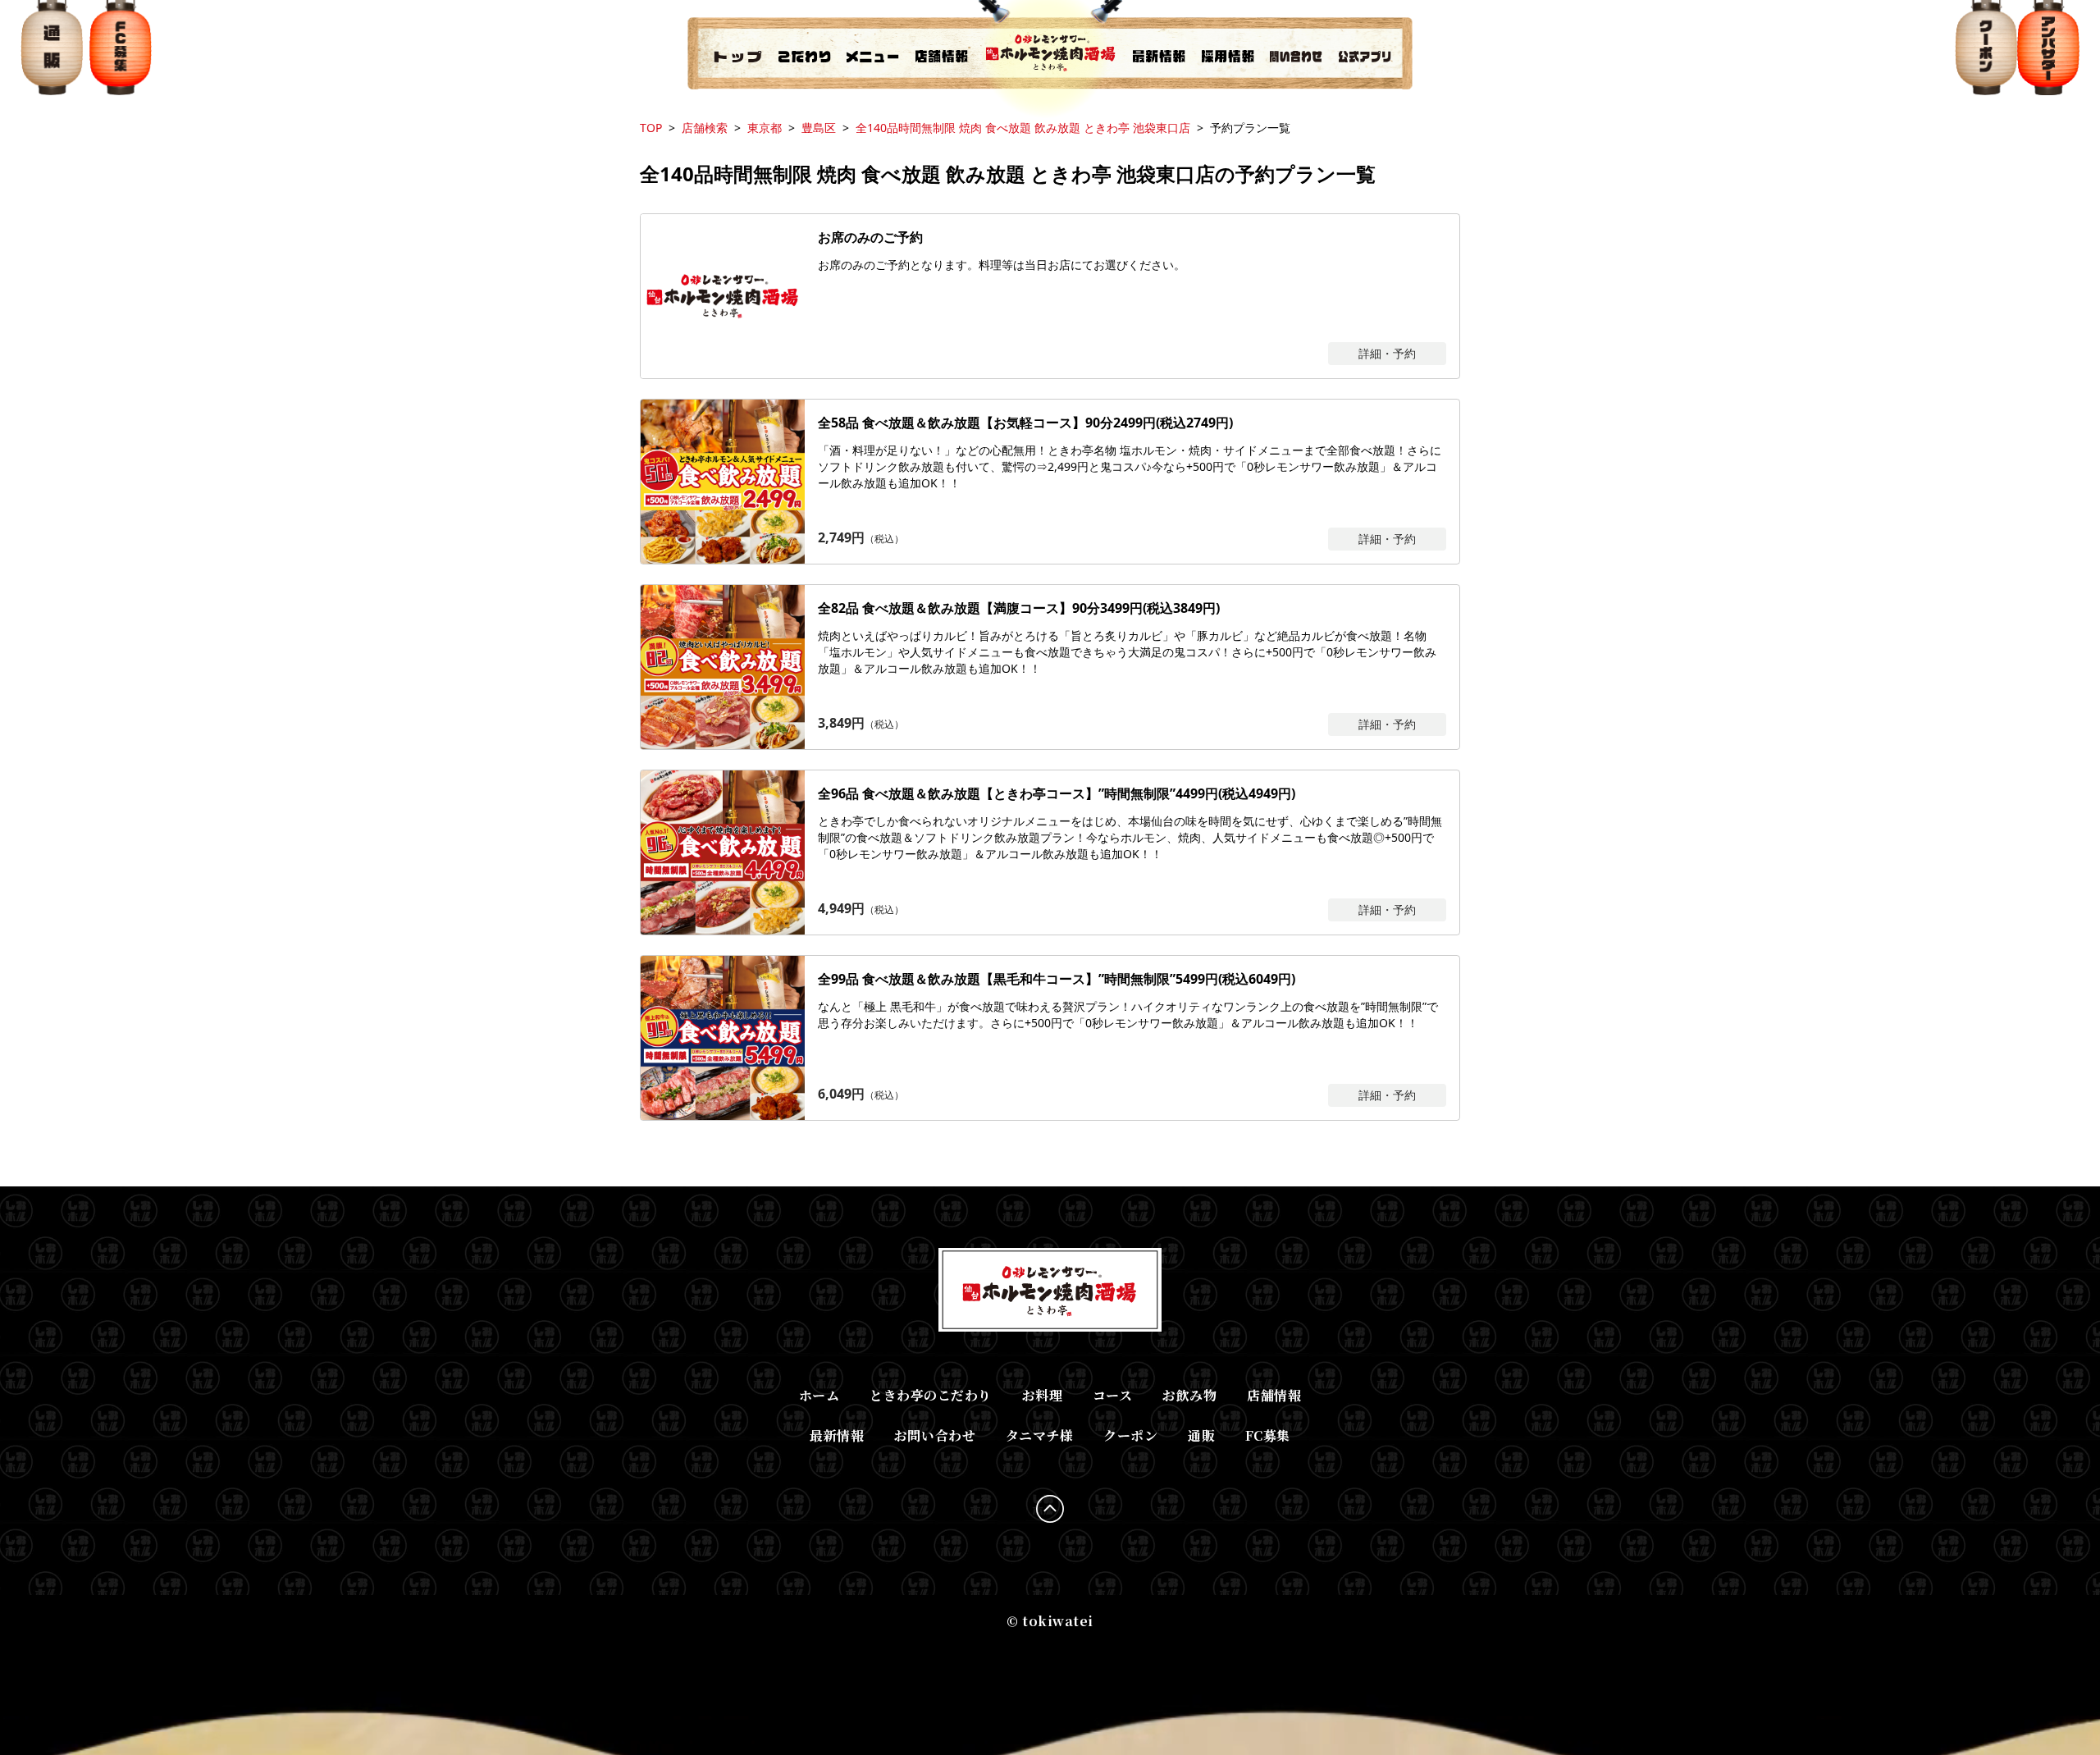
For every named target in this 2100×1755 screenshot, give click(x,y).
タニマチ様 (1040, 1435)
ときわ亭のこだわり (931, 1395)
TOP (651, 128)
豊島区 (819, 128)
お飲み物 (1189, 1395)
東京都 (765, 128)
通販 (1201, 1435)
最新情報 (837, 1435)
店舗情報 (1274, 1395)
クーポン (1130, 1435)
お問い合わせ (935, 1435)
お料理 (1043, 1395)
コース (1113, 1395)
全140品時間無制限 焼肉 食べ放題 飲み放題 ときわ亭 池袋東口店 (1023, 128)
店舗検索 (705, 128)
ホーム (819, 1395)
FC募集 (1268, 1435)
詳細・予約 (1387, 353)
